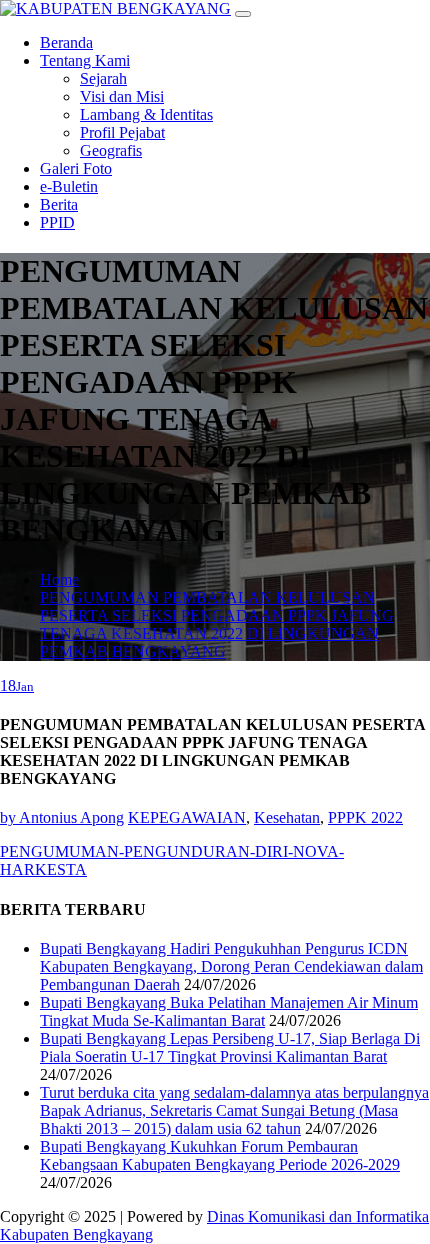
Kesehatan (287, 817)
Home (59, 579)
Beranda (66, 42)
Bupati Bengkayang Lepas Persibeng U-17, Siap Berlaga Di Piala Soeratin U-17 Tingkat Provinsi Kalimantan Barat (230, 1047)
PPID (57, 222)
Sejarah (103, 78)
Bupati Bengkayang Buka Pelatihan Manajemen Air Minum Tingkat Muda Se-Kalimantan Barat (229, 1011)
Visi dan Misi (122, 96)
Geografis (111, 150)
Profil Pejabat (122, 132)
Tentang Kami (85, 60)
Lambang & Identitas (146, 114)
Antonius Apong (62, 817)
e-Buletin (69, 186)
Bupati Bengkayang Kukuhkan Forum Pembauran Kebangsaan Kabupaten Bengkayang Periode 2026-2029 (220, 1155)
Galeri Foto (76, 168)
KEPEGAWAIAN (187, 817)
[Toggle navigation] (243, 14)
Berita (59, 204)
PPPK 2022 (365, 817)
